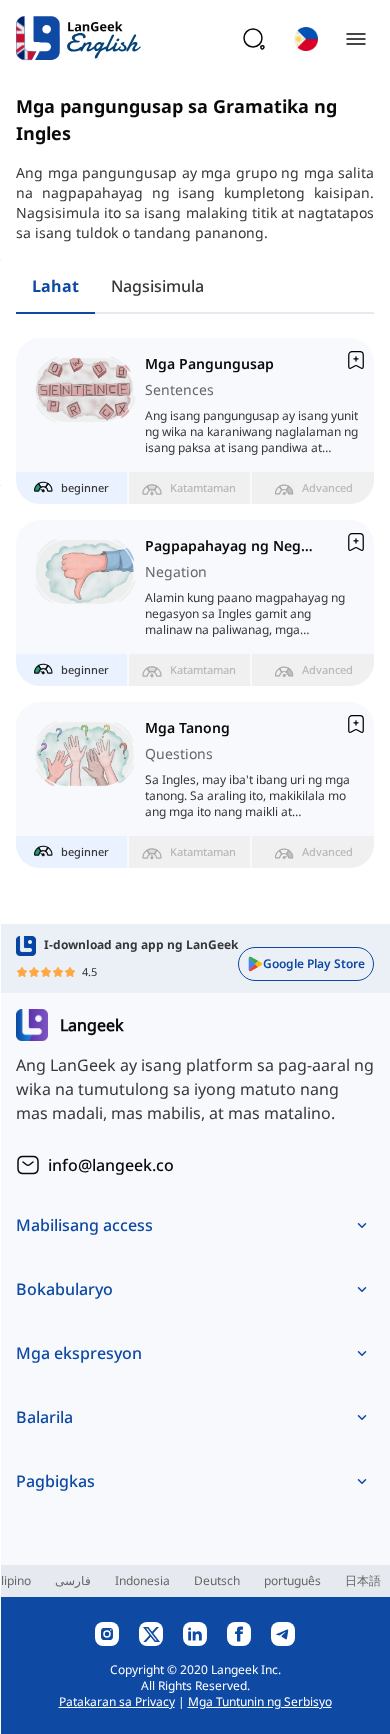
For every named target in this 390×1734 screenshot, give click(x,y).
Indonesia (142, 1580)
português (292, 1580)
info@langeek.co (111, 1165)
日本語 (363, 1580)
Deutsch (217, 1580)
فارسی (73, 1580)
